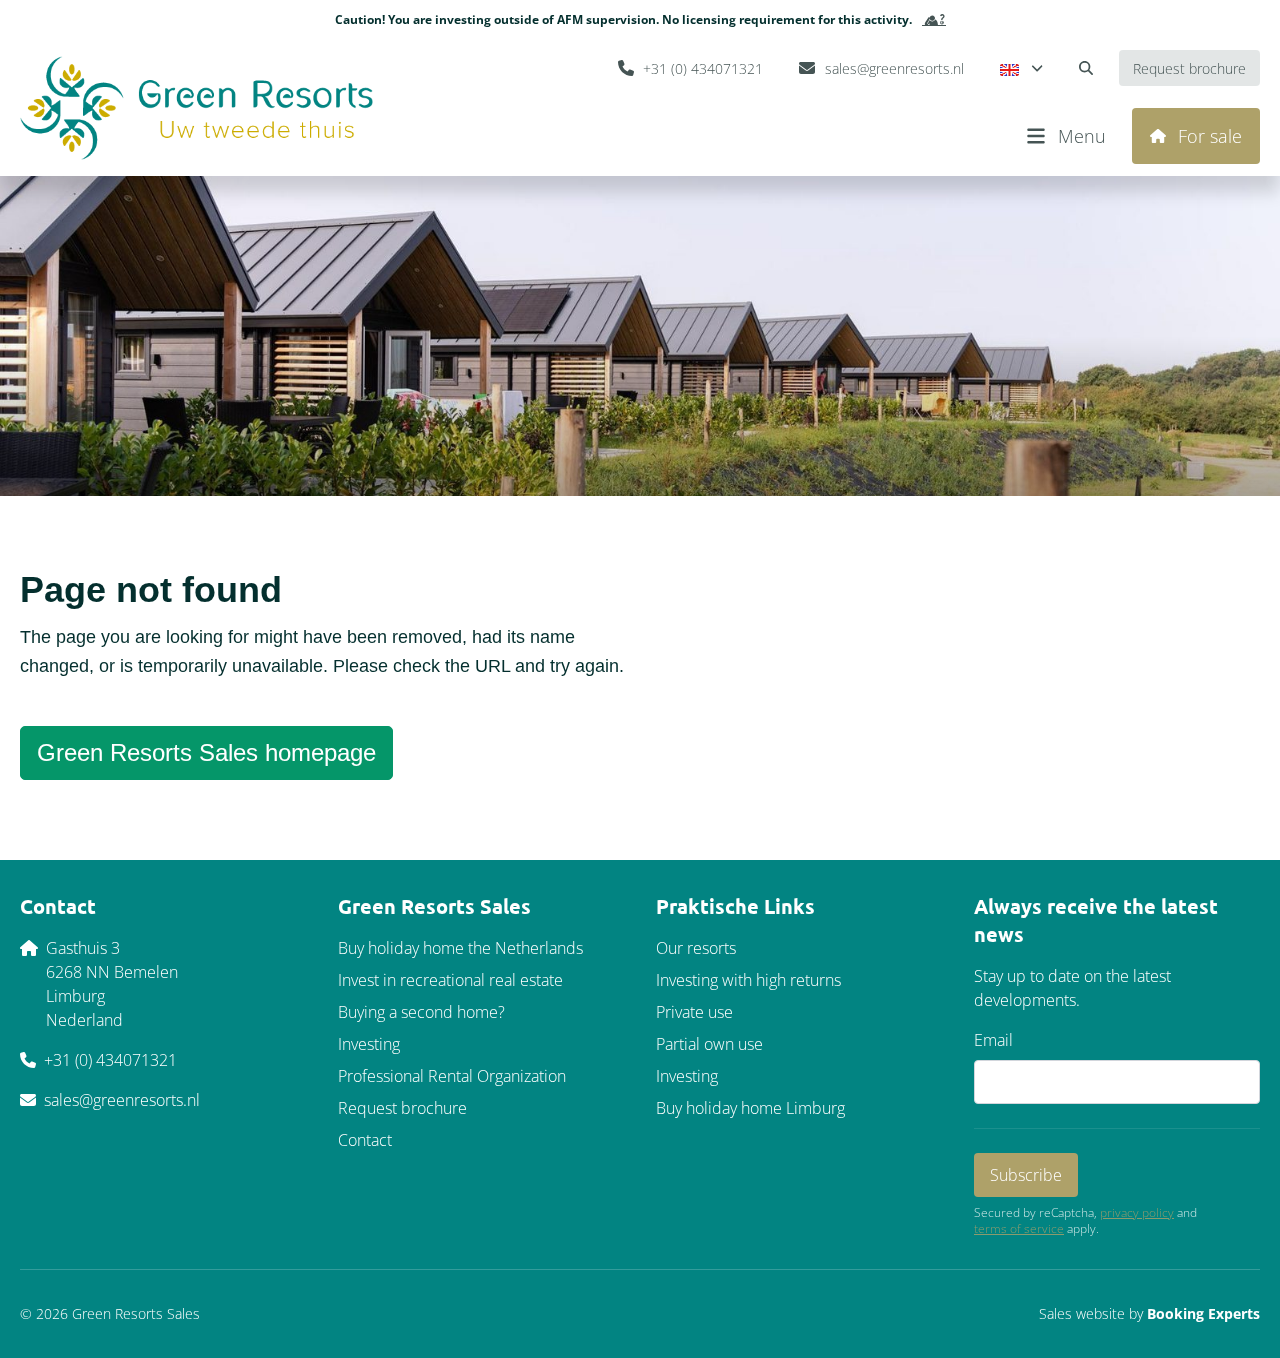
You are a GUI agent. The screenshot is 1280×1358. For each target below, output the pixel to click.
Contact (365, 1140)
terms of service (1019, 1229)
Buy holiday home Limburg (750, 1108)
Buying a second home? (421, 1012)
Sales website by (1149, 1313)
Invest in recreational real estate (450, 980)
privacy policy (1137, 1213)
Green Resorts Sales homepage (206, 752)
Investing (369, 1044)
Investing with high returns (748, 980)
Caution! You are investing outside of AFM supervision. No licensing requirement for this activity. (623, 19)
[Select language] (1021, 68)
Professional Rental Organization (452, 1076)
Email (993, 1040)
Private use (694, 1012)
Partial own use (709, 1044)
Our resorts (696, 948)
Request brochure (402, 1108)
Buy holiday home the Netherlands (460, 948)
